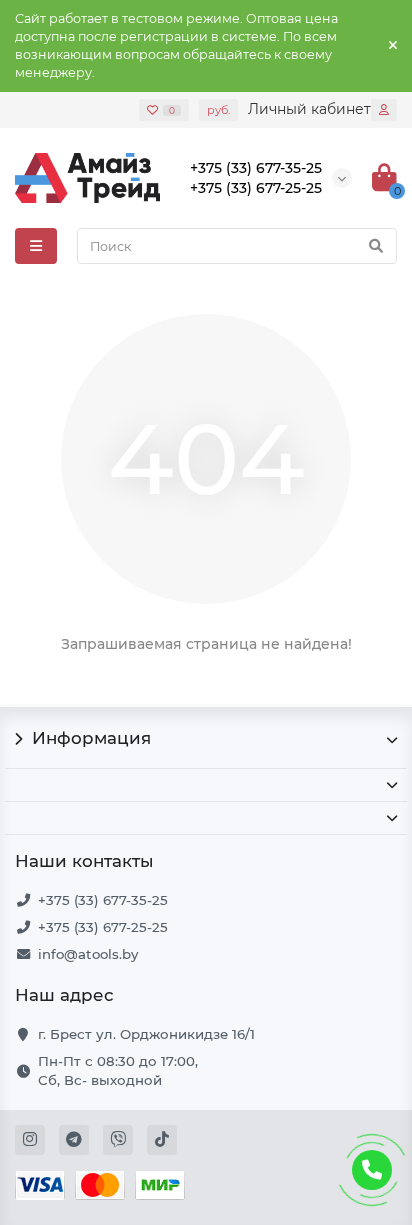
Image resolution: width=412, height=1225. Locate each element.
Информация (91, 738)
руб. (218, 110)
